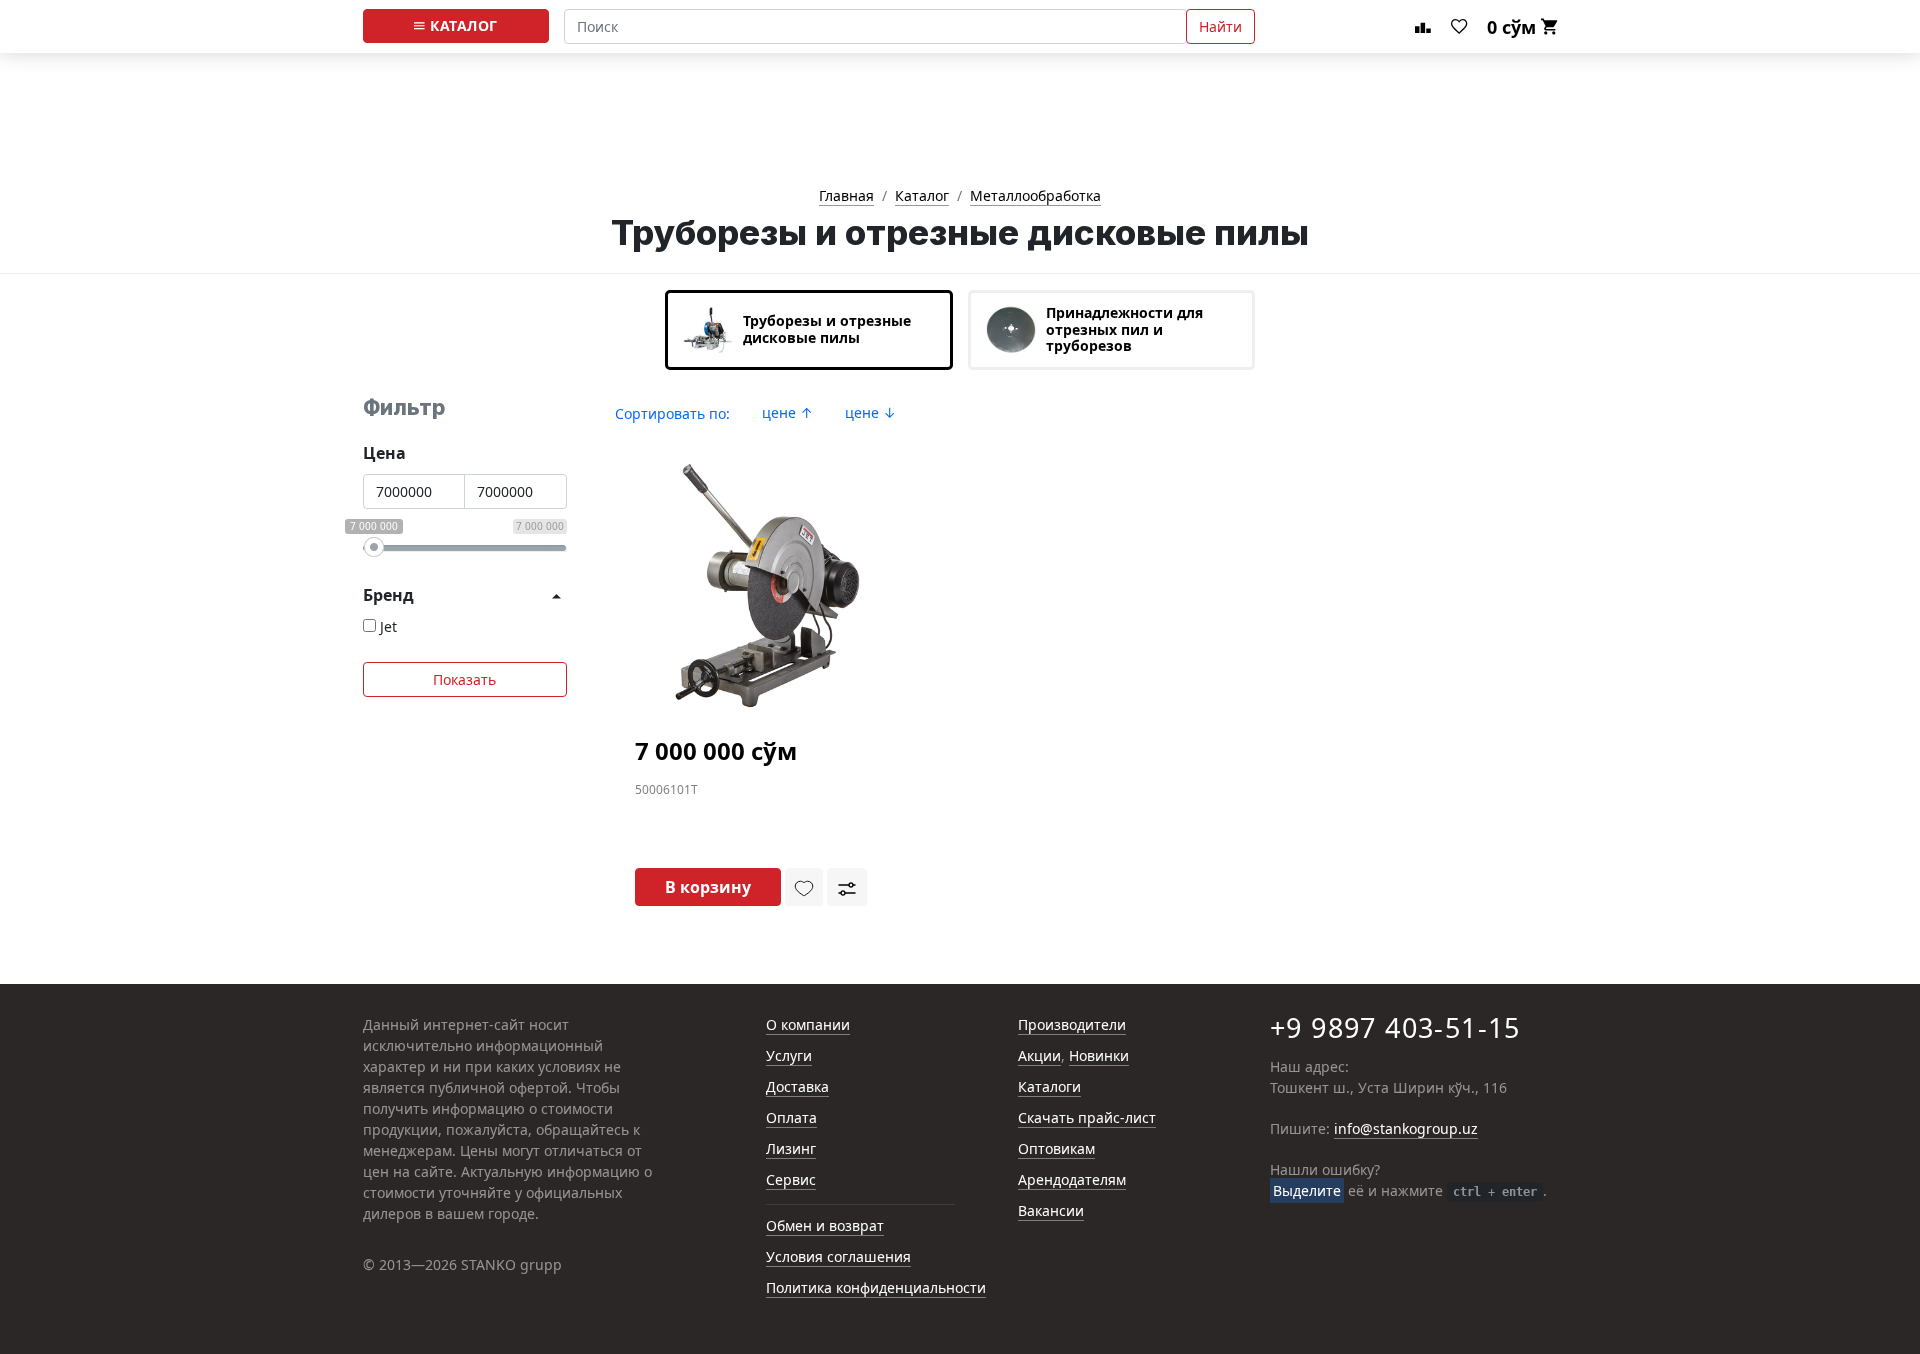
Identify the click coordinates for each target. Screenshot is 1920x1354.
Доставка (797, 1087)
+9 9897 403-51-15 (1395, 1027)
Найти (1220, 26)
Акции (1039, 1056)
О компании (808, 1025)
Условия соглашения (838, 1257)
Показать (464, 679)
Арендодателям (1072, 1180)
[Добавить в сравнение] (847, 887)
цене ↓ (870, 412)
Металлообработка (1035, 196)
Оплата (791, 1118)
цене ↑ (787, 412)
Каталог (462, 25)
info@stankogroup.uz (1406, 1129)
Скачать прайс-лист (1087, 1118)
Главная (846, 196)
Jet (388, 626)
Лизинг (791, 1149)
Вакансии (1051, 1211)
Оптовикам (1056, 1149)
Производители (1072, 1025)
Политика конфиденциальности (876, 1288)
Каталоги (1049, 1087)
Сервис (791, 1180)
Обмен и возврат (825, 1226)
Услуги (789, 1056)
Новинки (1099, 1056)
